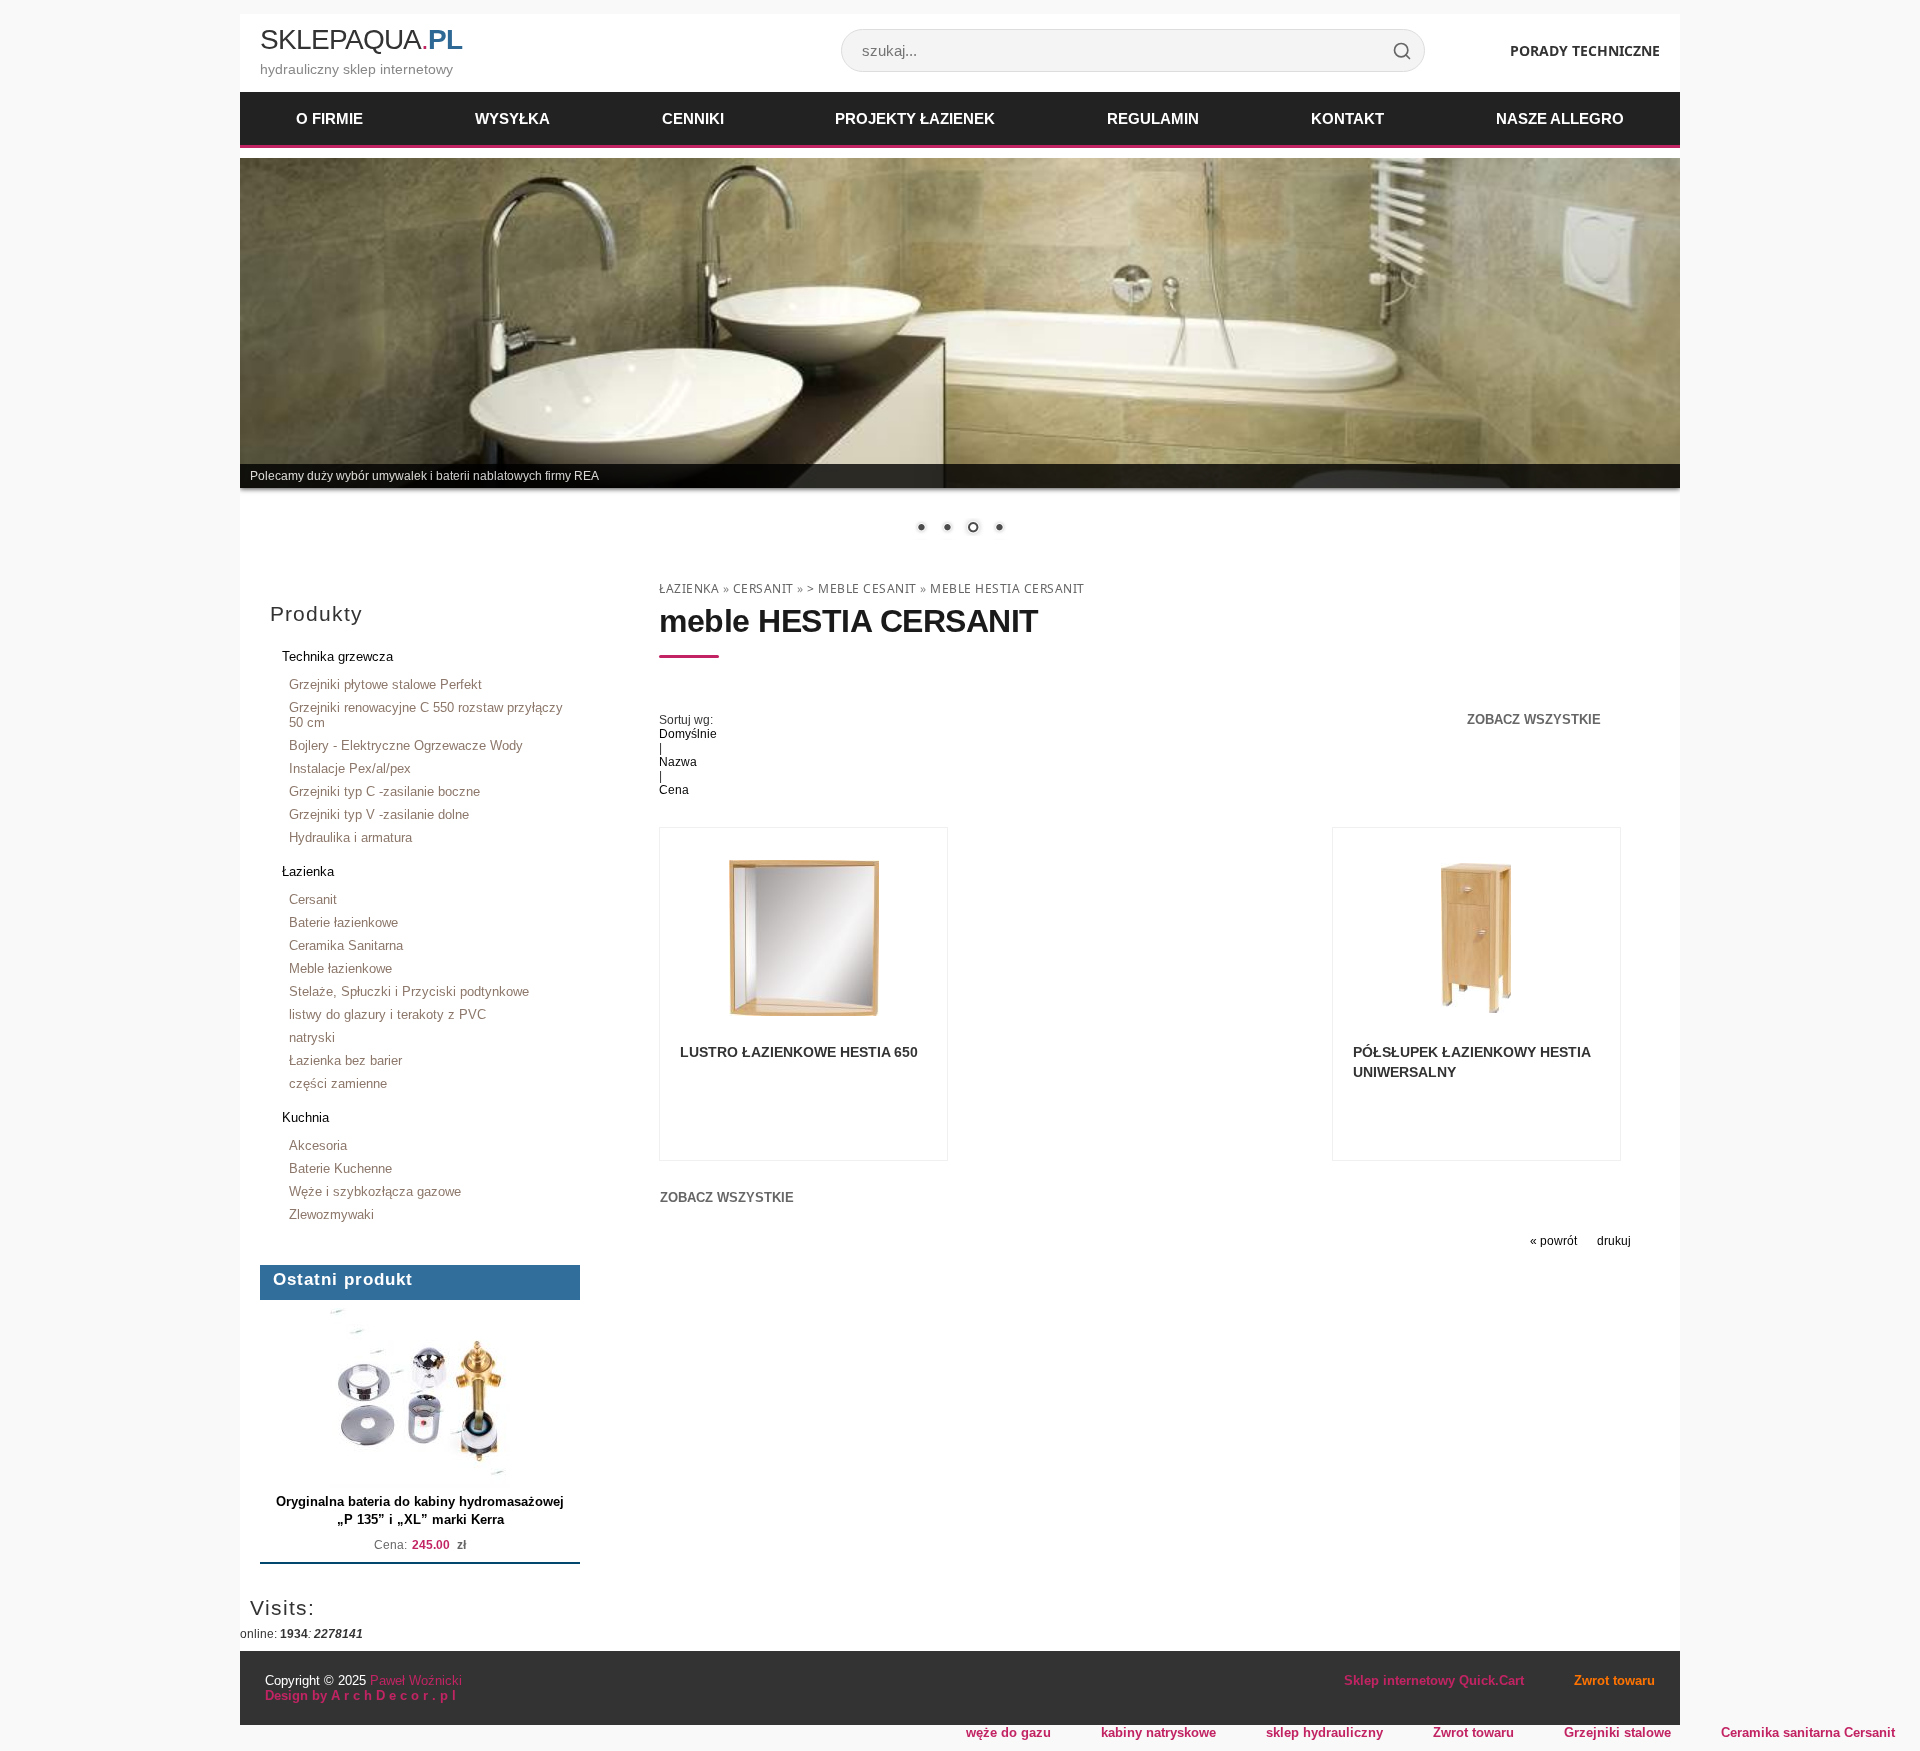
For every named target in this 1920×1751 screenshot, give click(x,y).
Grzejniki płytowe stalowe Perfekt (385, 684)
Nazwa (678, 762)
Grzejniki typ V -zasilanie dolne (379, 814)
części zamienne (338, 1083)
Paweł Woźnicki (416, 1680)
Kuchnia (305, 1117)
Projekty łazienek (915, 118)
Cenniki (693, 118)
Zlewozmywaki (331, 1214)
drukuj (1614, 1241)
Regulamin (1153, 118)
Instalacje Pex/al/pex (350, 768)
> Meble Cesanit (862, 588)
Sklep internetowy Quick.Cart (1434, 1680)
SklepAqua (361, 39)
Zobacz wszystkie (1534, 719)
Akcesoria (318, 1145)
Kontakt (1347, 118)
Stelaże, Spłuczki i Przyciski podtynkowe (409, 991)
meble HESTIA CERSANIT (1007, 588)
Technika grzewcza (337, 656)
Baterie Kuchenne (340, 1168)
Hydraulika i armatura (350, 837)
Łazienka (308, 871)
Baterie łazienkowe (343, 922)
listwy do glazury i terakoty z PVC (387, 1014)
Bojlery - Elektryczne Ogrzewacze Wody (406, 745)
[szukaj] (1402, 51)
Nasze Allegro (1560, 118)
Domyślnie (688, 734)
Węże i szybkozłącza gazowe (375, 1191)
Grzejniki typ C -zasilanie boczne (384, 791)
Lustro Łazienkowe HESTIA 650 (799, 1052)
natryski (312, 1037)
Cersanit (313, 899)
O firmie (329, 118)
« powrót (1553, 1241)
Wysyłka (512, 118)
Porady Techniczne (1585, 50)
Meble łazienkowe (340, 968)
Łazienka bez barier (345, 1060)
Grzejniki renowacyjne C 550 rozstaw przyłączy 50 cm (426, 715)
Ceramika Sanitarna (346, 945)
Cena (674, 790)
